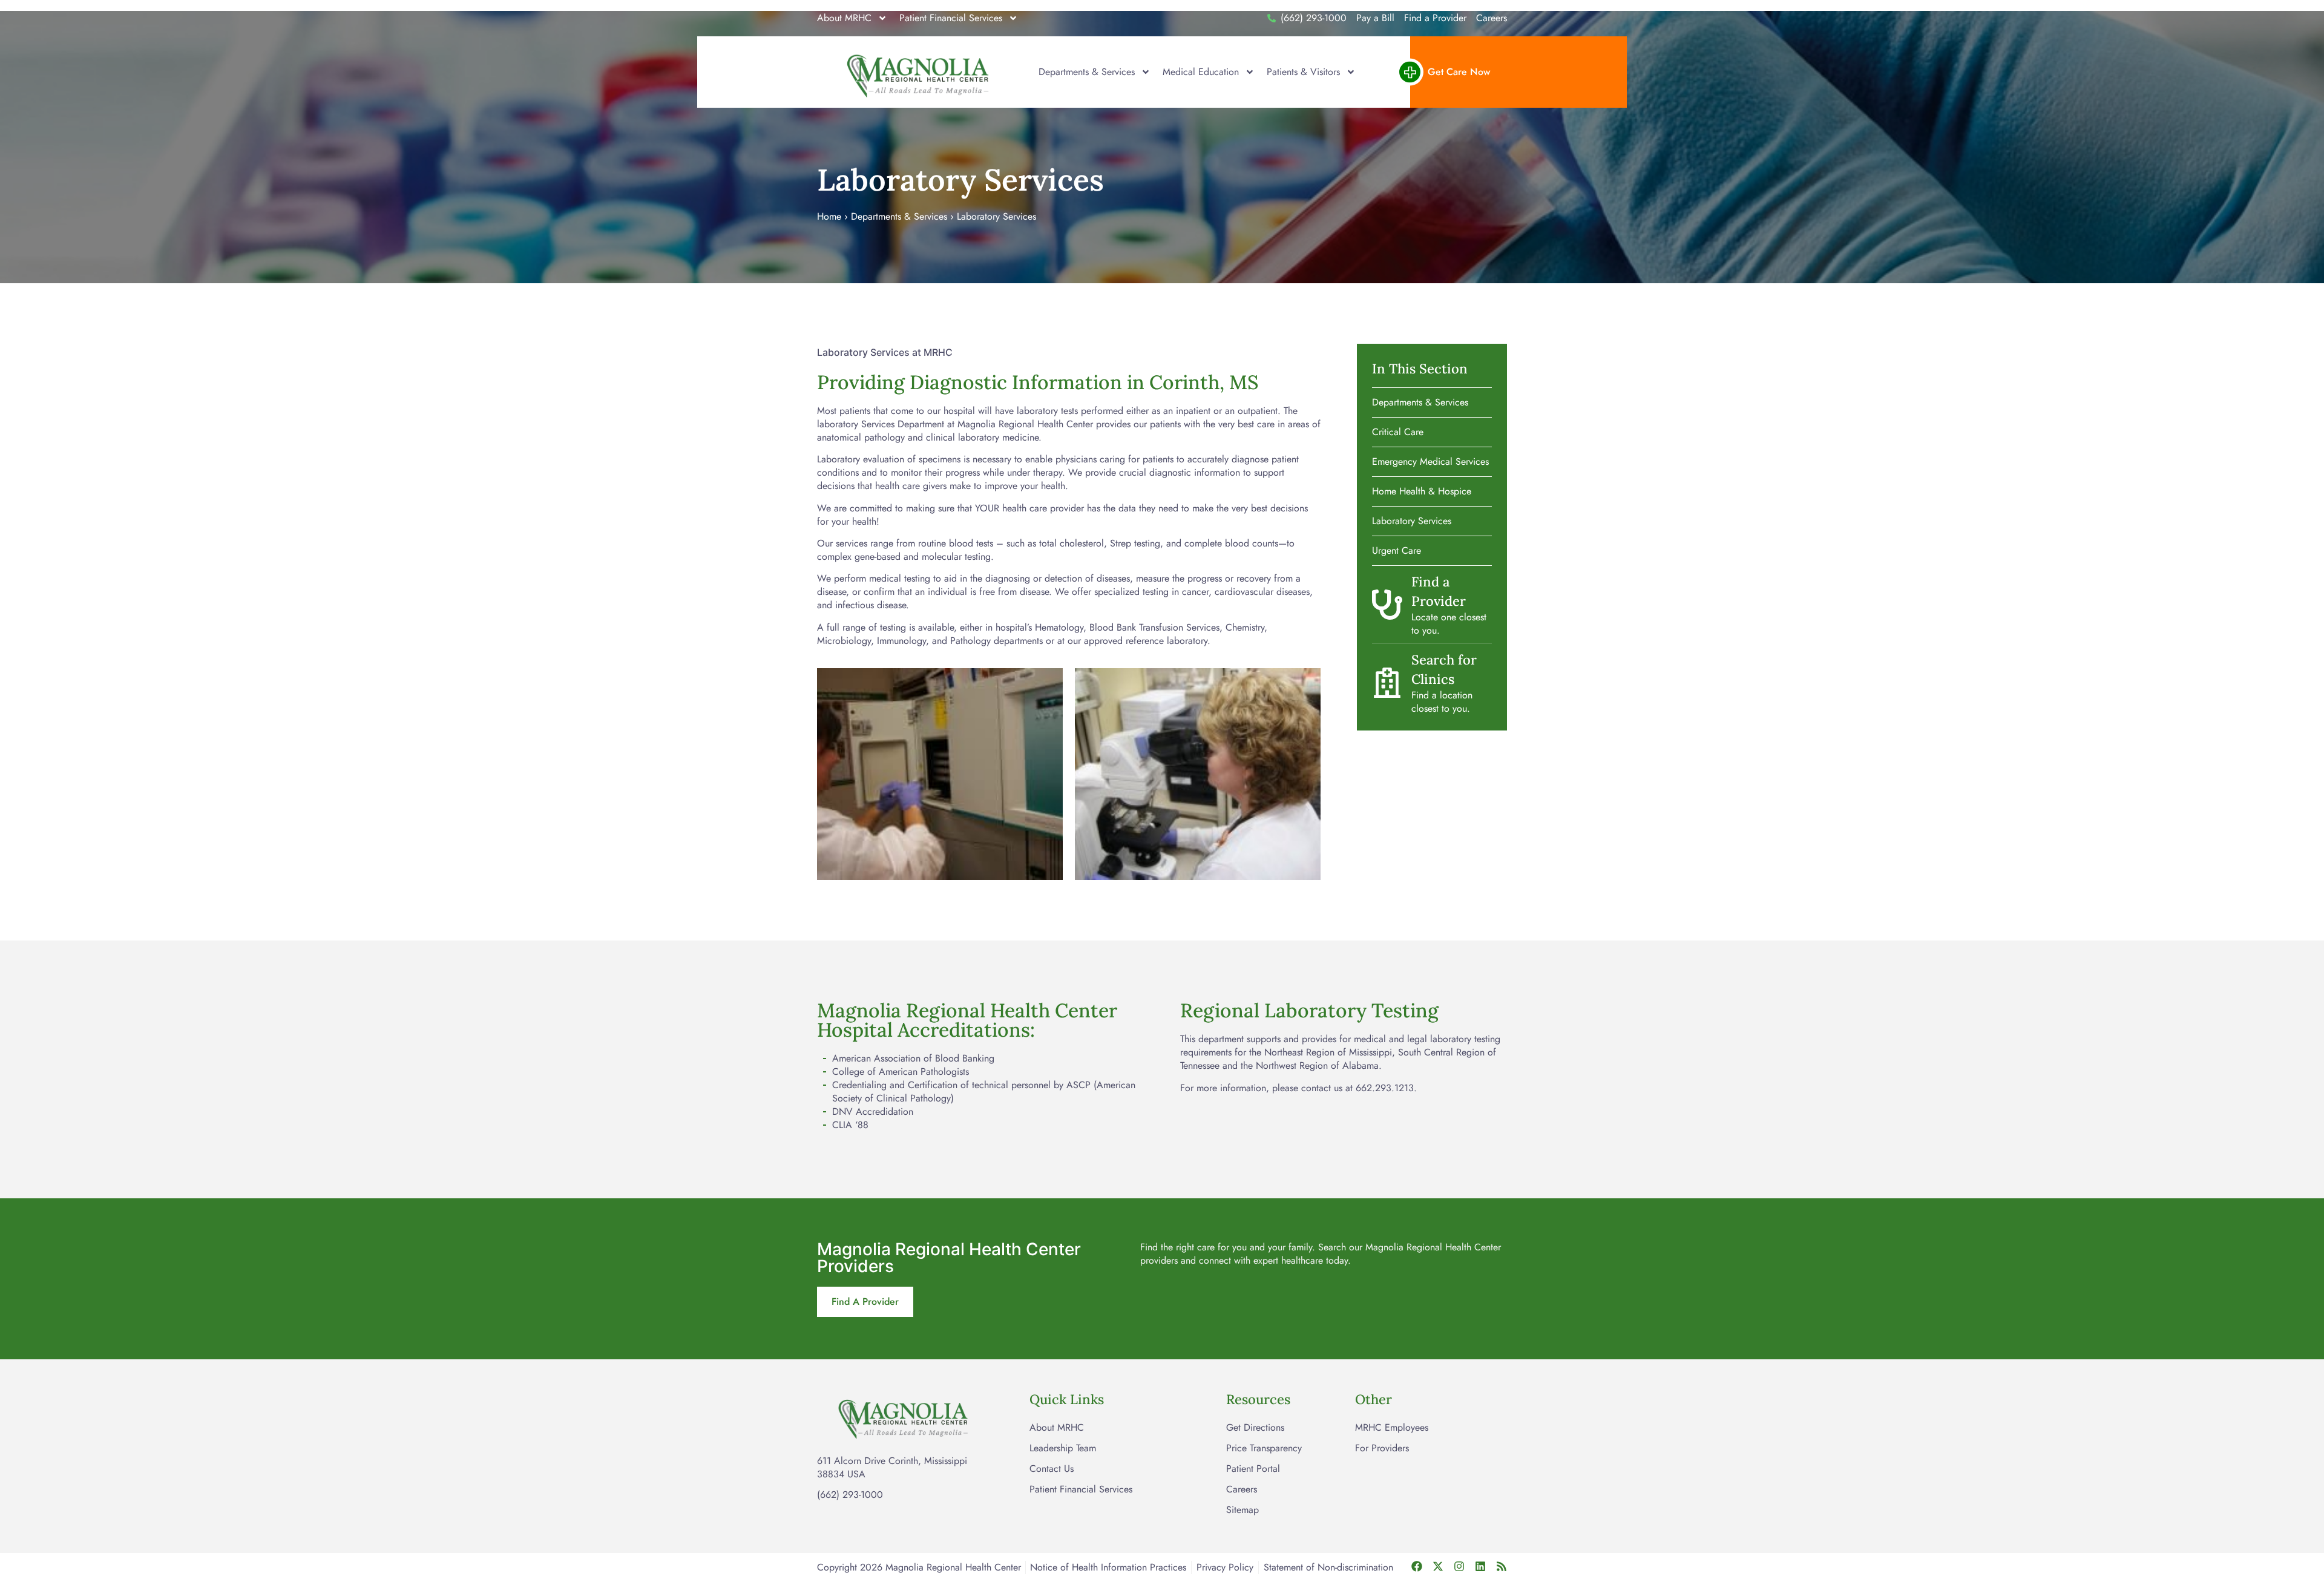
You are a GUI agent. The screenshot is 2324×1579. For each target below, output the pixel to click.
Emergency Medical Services (1430, 461)
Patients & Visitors (1303, 72)
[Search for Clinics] (1387, 683)
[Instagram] (1459, 1566)
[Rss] (1502, 1566)
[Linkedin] (1480, 1566)
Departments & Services (1087, 72)
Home (829, 216)
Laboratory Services (1412, 521)
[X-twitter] (1438, 1566)
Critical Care (1398, 432)
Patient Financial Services (951, 18)
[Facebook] (1417, 1566)
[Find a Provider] (1387, 605)
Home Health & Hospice (1422, 491)
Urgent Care (1397, 550)
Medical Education (1201, 72)
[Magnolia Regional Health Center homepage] (919, 72)
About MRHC (844, 18)
